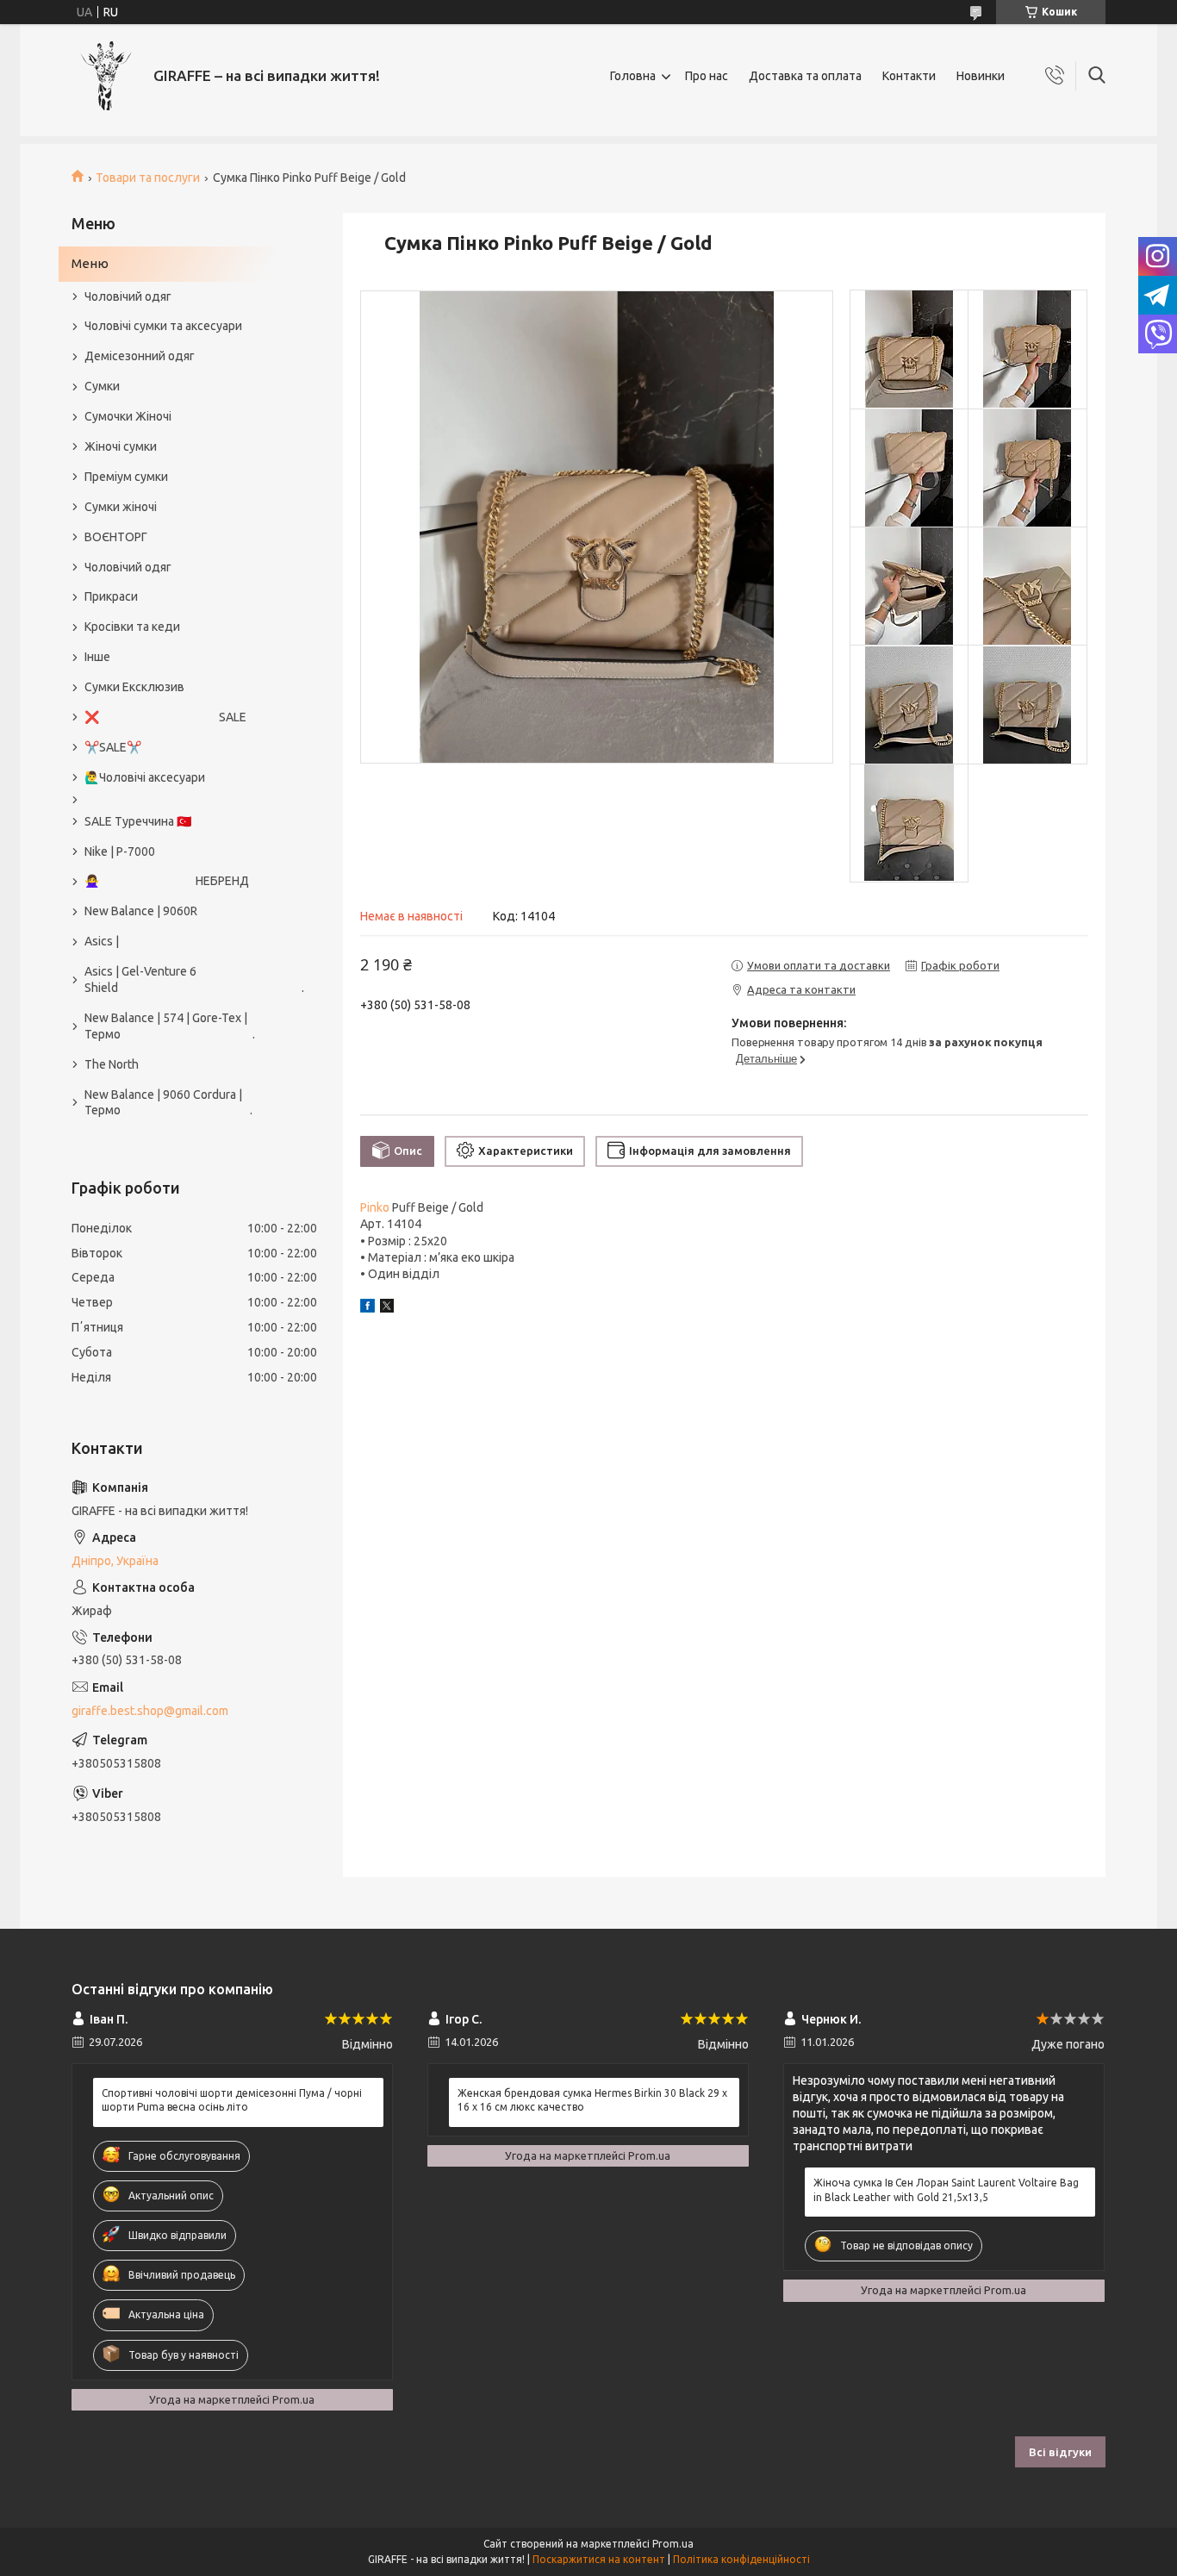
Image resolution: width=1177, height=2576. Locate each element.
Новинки (981, 76)
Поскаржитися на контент (599, 2559)
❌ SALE (165, 717)
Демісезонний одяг (140, 356)
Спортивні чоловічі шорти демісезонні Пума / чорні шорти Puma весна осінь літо (232, 2100)
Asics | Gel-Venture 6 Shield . (186, 979)
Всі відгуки (1060, 2452)
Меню (90, 263)
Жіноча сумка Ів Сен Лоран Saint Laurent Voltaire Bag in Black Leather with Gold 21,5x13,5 (946, 2189)
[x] (387, 1308)
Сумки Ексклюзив (134, 687)
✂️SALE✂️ (113, 747)
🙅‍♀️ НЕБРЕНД (167, 881)
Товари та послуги (148, 178)
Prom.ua (673, 2544)
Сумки (102, 386)
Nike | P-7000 (120, 851)
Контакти (909, 76)
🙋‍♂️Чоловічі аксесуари (145, 777)
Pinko (375, 1207)
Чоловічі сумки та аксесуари (163, 326)
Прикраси (111, 596)
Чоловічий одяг (128, 296)
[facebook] (367, 1308)
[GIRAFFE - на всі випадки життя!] (106, 76)
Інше (97, 657)
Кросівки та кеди (132, 627)
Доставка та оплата (805, 76)
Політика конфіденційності (741, 2559)
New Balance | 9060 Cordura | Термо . (168, 1103)
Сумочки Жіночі (128, 416)
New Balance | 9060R (141, 911)
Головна (633, 76)
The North (112, 1064)
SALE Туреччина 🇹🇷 (138, 821)
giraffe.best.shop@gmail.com (150, 1711)
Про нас (707, 76)
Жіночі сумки (121, 446)
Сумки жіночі (121, 507)
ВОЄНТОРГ (116, 537)
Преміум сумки (126, 477)
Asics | (102, 941)
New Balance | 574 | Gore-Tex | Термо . (170, 1026)
